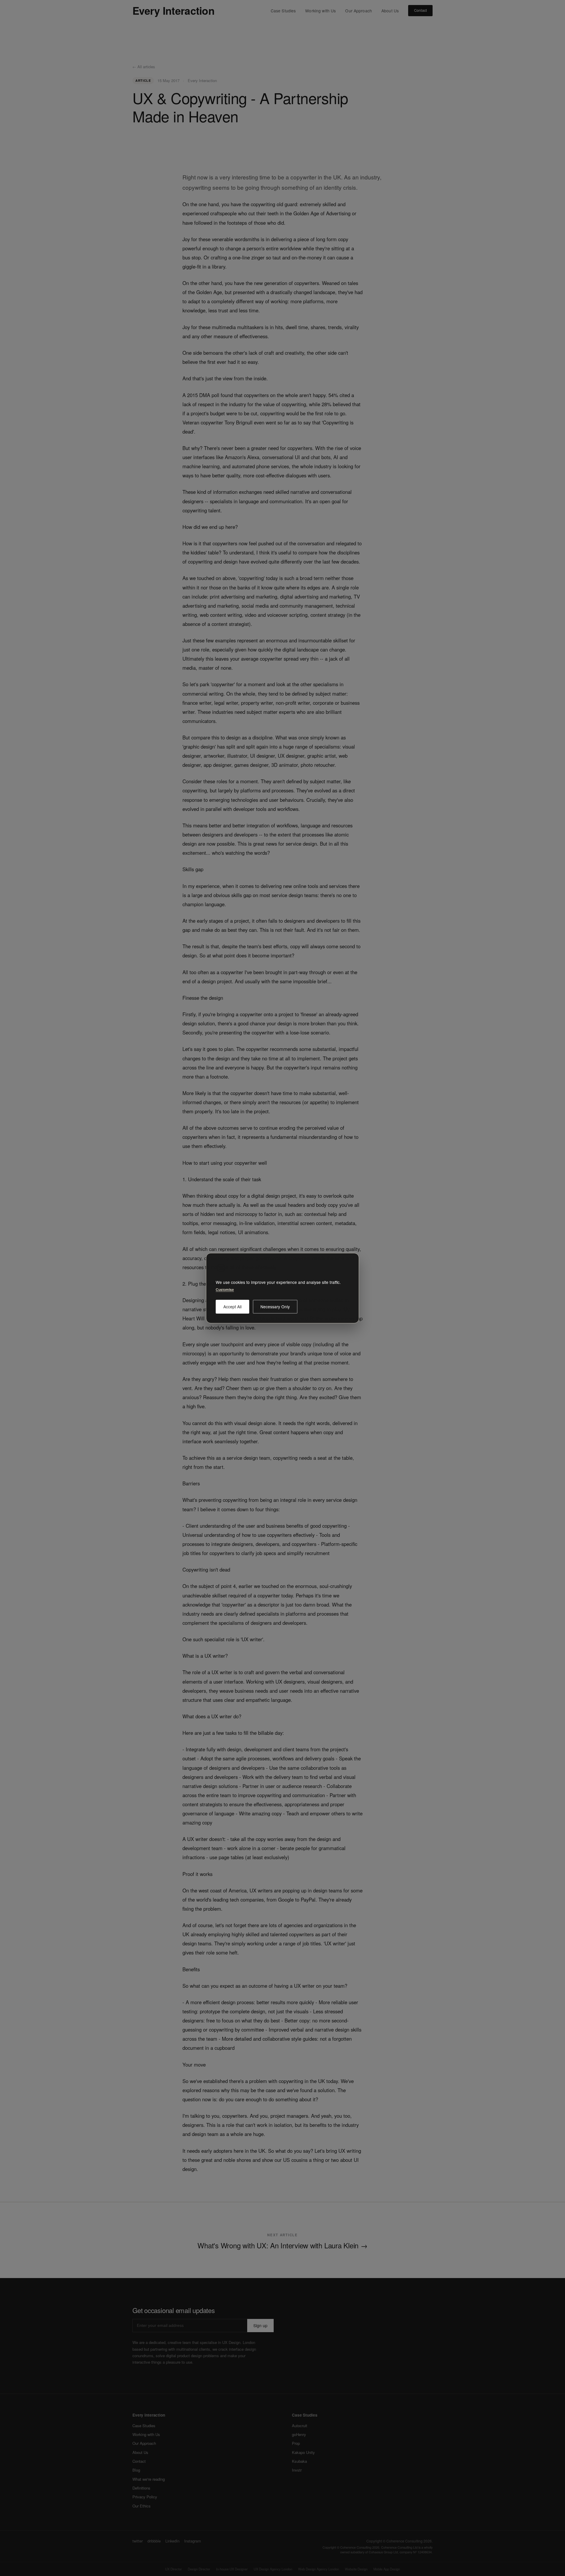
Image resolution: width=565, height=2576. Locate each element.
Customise (225, 1289)
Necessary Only (275, 1306)
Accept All (232, 1306)
